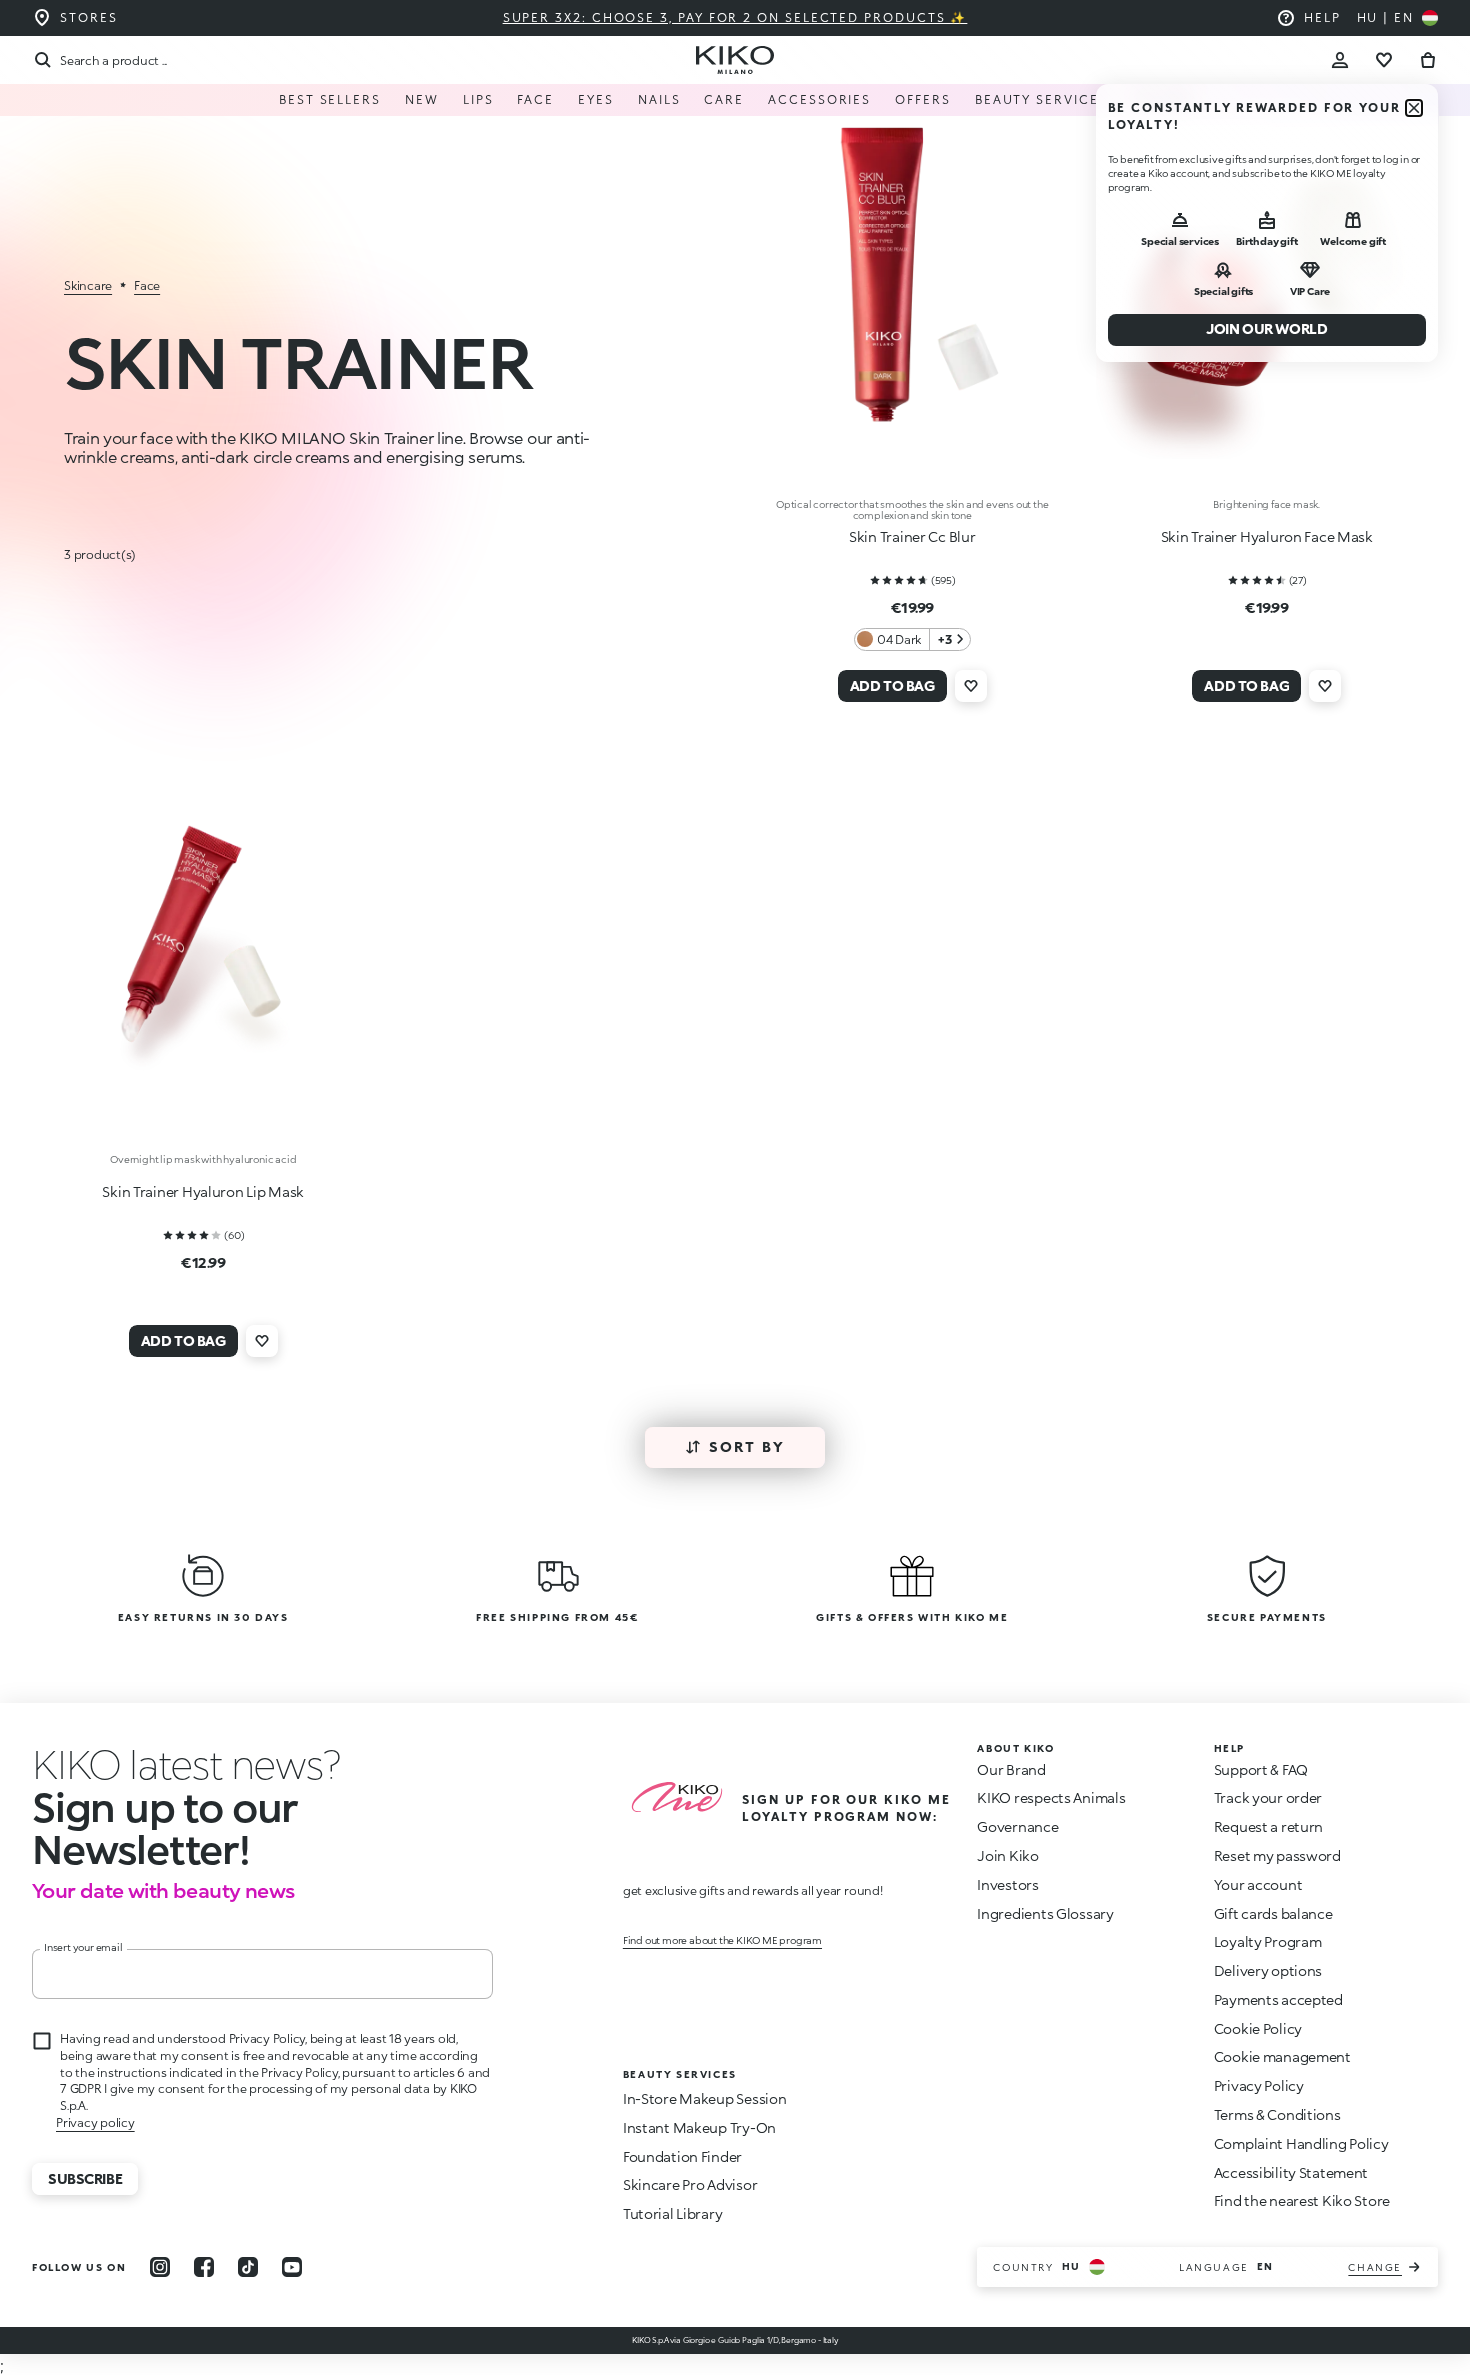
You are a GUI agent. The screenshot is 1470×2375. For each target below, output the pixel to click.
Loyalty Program (1268, 1941)
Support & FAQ (1261, 1769)
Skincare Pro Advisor (690, 2184)
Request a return (1269, 1826)
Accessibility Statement (1291, 2172)
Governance (1017, 1826)
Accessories (819, 99)
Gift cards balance (1273, 1913)
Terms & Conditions (1277, 2114)
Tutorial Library (673, 2213)
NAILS (659, 99)
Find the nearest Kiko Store (1302, 2200)
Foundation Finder (682, 2156)
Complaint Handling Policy (1301, 2143)
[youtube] (292, 2267)
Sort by (747, 1446)
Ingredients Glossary (1045, 1913)
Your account (1258, 1884)
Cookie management (1282, 2057)
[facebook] (204, 2267)
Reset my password (1277, 1855)
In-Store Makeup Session (705, 2098)
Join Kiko (1007, 1855)
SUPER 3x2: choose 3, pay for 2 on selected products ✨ (735, 17)
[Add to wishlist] (971, 686)
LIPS (478, 99)
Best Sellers (330, 99)
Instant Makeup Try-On (699, 2127)
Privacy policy (95, 2122)
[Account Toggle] (1340, 60)
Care (724, 99)
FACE (535, 99)
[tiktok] (248, 2267)
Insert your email (83, 1947)
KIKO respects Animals (1051, 1797)
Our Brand (1011, 1769)
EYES (596, 99)
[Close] (1414, 108)
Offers (923, 99)
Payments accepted (1278, 1999)
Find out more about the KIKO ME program (722, 1940)
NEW (422, 99)
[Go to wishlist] (1384, 60)
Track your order (1268, 1797)
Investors (1007, 1884)
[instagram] (160, 2267)
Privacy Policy (1259, 2085)
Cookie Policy (1258, 2028)
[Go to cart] (1428, 60)
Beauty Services (1041, 99)
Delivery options (1268, 1970)
